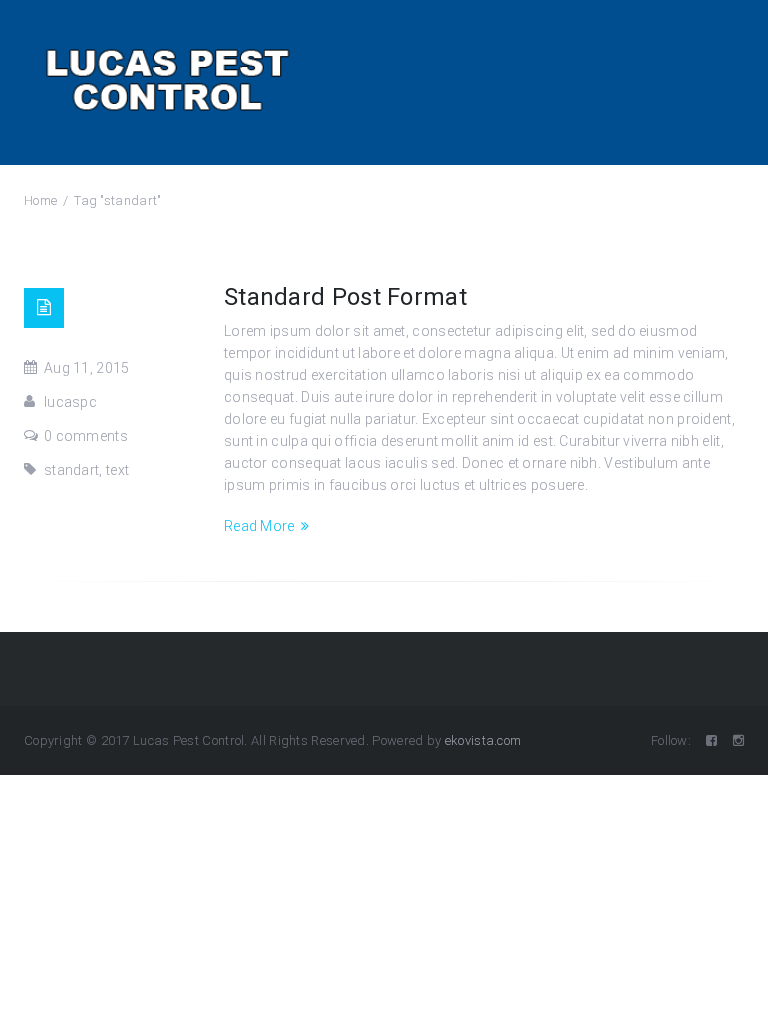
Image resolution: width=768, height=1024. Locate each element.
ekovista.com (483, 740)
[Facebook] (711, 740)
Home (40, 200)
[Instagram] (738, 740)
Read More (259, 526)
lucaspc (70, 402)
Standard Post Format (345, 297)
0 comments (86, 436)
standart (71, 470)
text (117, 470)
